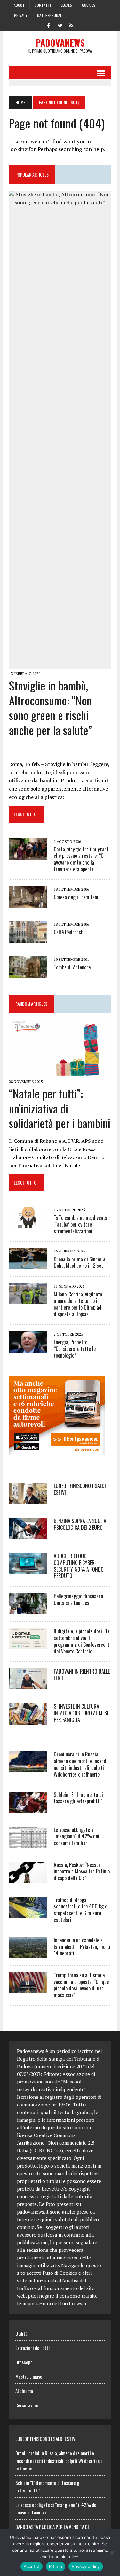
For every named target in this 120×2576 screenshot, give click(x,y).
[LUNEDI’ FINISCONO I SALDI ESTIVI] (28, 1500)
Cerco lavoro (27, 2405)
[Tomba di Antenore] (28, 973)
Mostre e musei (29, 2376)
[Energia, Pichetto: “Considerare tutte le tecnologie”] (28, 1348)
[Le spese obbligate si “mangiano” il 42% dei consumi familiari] (28, 1843)
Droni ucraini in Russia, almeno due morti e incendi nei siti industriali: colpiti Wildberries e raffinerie (81, 1764)
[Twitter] (60, 25)
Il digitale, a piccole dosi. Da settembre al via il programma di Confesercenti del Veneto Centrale (82, 1641)
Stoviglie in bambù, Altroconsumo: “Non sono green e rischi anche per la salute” (50, 708)
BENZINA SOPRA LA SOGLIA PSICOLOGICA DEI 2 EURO (80, 1524)
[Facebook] (49, 25)
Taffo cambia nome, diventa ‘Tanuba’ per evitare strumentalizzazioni (80, 1224)
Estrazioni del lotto (33, 2348)
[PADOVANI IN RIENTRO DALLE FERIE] (28, 1685)
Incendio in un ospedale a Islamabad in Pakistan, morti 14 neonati (82, 1947)
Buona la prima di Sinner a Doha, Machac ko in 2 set (80, 1262)
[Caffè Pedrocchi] (28, 938)
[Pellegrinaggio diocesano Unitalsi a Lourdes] (28, 1610)
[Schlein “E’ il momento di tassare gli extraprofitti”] (28, 1808)
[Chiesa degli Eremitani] (28, 903)
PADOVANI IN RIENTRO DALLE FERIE (82, 1675)
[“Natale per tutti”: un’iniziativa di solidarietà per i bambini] (60, 1072)
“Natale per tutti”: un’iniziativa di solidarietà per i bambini (60, 1108)
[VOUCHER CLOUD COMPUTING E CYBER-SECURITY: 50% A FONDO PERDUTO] (28, 1570)
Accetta (32, 2566)
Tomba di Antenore (72, 967)
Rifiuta (56, 2566)
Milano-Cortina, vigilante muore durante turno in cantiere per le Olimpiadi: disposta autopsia (79, 1304)
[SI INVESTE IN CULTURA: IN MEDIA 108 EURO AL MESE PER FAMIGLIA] (28, 1720)
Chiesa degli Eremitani (76, 897)
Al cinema (24, 2391)
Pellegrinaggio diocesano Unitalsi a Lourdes (78, 1599)
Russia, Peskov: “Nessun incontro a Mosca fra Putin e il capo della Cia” (82, 1872)
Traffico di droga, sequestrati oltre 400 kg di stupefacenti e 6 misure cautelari (81, 1910)
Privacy (21, 15)
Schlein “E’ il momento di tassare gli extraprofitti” (78, 1798)
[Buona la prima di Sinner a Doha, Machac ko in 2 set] (28, 1265)
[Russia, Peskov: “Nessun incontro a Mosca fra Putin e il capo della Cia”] (28, 1879)
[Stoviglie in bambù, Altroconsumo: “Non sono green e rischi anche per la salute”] (60, 664)
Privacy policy (86, 2566)
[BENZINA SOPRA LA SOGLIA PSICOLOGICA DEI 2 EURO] (28, 1535)
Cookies (89, 5)
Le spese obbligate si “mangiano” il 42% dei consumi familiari (76, 1836)
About (19, 5)
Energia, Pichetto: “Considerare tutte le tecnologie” (75, 1349)
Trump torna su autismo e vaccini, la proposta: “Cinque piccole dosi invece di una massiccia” (81, 1985)
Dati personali (50, 15)
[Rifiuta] (112, 2553)
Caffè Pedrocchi (69, 932)
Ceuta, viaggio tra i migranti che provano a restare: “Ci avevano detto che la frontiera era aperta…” (82, 859)
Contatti (43, 5)
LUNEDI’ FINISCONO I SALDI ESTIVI (80, 1489)
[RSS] (72, 25)
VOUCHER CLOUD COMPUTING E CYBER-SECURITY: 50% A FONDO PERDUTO (79, 1566)
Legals (66, 5)
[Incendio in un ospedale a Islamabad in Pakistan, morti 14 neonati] (28, 1954)
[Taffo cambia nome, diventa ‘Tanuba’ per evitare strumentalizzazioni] (28, 1224)
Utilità (21, 2333)
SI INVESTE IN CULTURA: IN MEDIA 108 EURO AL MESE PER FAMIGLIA (81, 1713)
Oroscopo (24, 2362)
